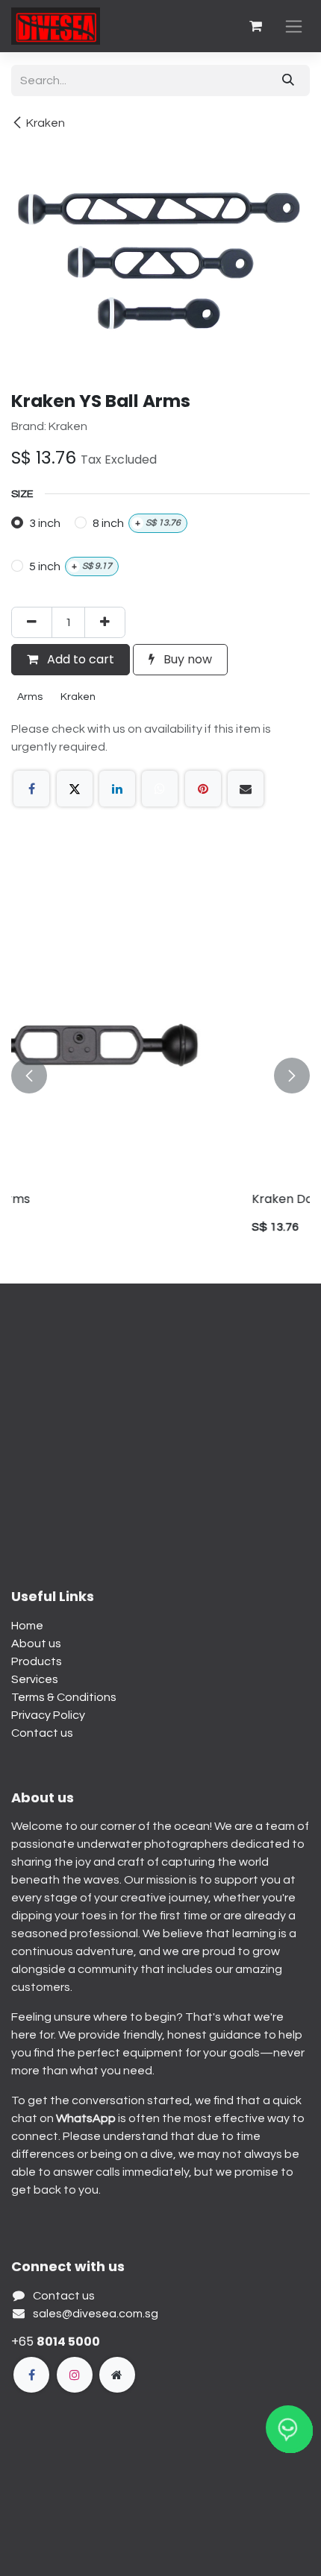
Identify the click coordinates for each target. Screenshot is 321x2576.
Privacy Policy (48, 1715)
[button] (29, 1076)
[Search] (288, 80)
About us (36, 1644)
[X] (75, 789)
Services (35, 1679)
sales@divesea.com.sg (96, 2314)
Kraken (46, 123)
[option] (160, 1076)
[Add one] (105, 622)
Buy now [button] (186, 659)
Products (37, 1661)
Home (27, 1626)
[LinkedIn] (117, 789)
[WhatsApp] (160, 789)
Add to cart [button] (79, 659)
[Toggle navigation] (294, 26)
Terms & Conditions (64, 1697)
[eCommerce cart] (255, 26)
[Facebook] (31, 789)
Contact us (42, 1733)
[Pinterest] (203, 789)
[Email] (246, 789)
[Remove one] (32, 622)
